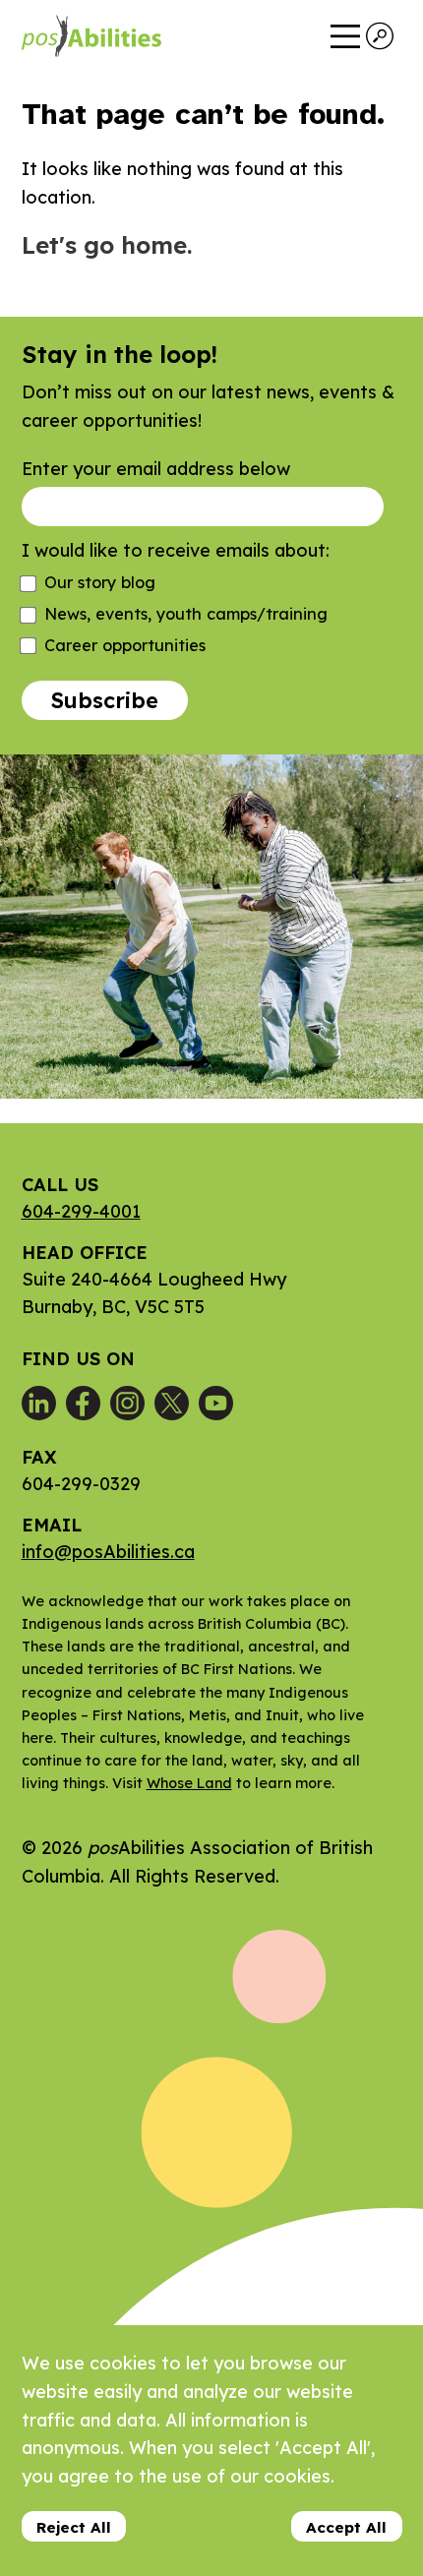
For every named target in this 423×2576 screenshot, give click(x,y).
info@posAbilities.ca (108, 1552)
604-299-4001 (81, 1211)
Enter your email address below (156, 469)
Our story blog (100, 582)
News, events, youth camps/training (186, 614)
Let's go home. (107, 245)
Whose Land (189, 1783)
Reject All (74, 2527)
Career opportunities (125, 645)
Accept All (346, 2527)
